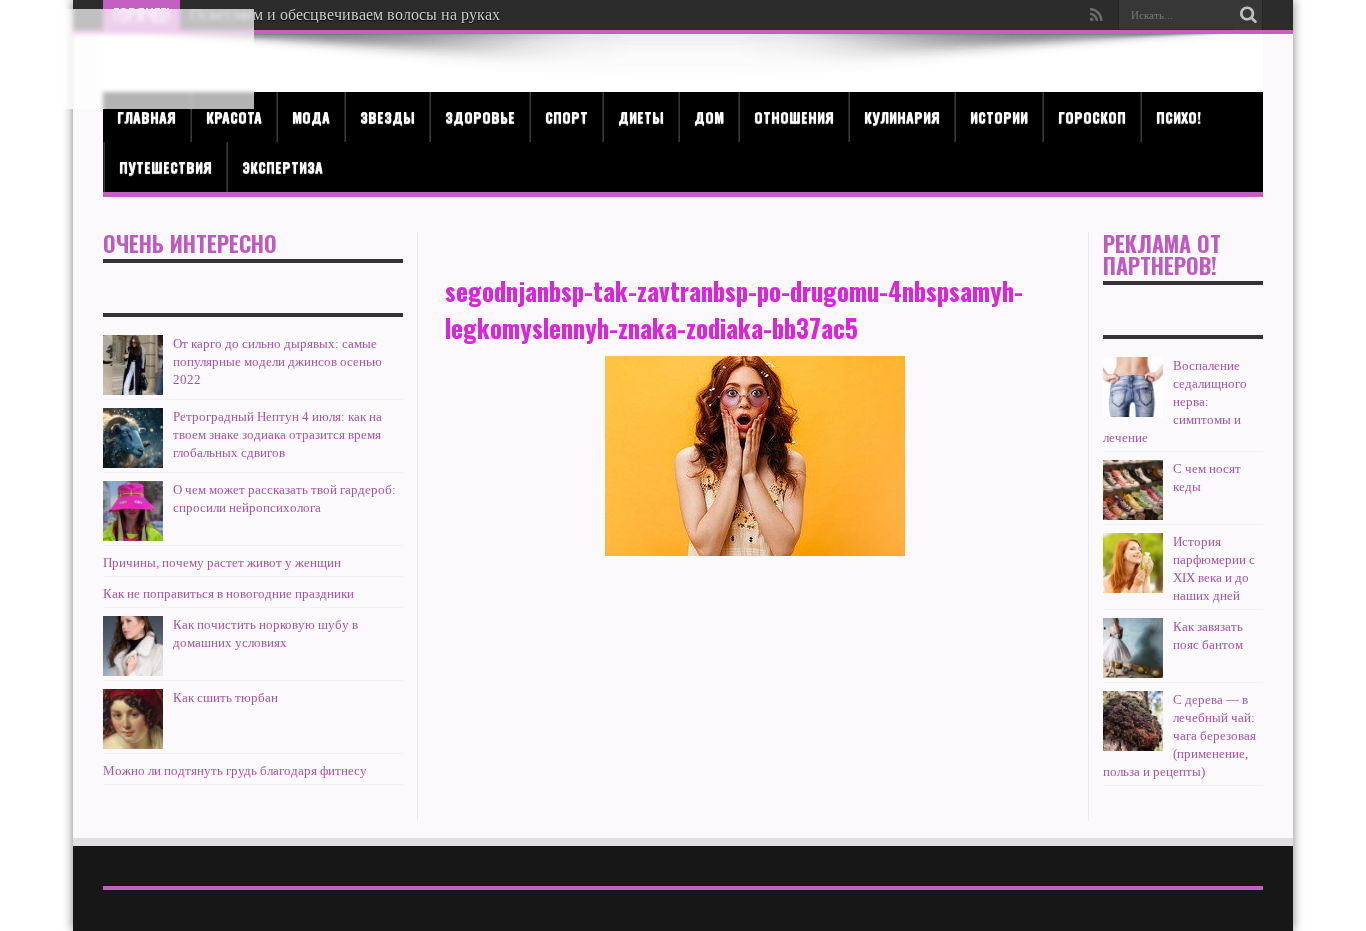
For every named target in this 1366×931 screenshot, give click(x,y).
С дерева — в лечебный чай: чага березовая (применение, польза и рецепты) (1179, 735)
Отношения (794, 116)
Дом (709, 116)
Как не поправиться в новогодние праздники (228, 593)
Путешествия (165, 166)
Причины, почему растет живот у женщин (222, 562)
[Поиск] (1248, 15)
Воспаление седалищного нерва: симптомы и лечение (1175, 401)
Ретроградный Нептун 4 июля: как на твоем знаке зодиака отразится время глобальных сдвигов (277, 434)
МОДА (311, 116)
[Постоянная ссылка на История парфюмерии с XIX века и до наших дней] (1133, 563)
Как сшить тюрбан (225, 697)
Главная (146, 116)
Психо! (1178, 116)
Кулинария (902, 116)
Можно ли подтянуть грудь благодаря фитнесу (235, 770)
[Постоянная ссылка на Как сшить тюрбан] (133, 719)
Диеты (641, 116)
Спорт (566, 116)
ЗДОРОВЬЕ (480, 116)
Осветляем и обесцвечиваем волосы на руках (345, 14)
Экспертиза (282, 166)
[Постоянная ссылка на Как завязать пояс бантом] (1133, 648)
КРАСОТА (234, 116)
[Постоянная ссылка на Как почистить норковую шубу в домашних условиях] (133, 646)
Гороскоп (1092, 116)
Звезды (387, 116)
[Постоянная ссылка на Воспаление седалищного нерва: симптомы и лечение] (1133, 387)
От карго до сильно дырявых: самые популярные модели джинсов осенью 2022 (277, 361)
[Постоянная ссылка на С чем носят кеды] (1133, 490)
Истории (999, 116)
